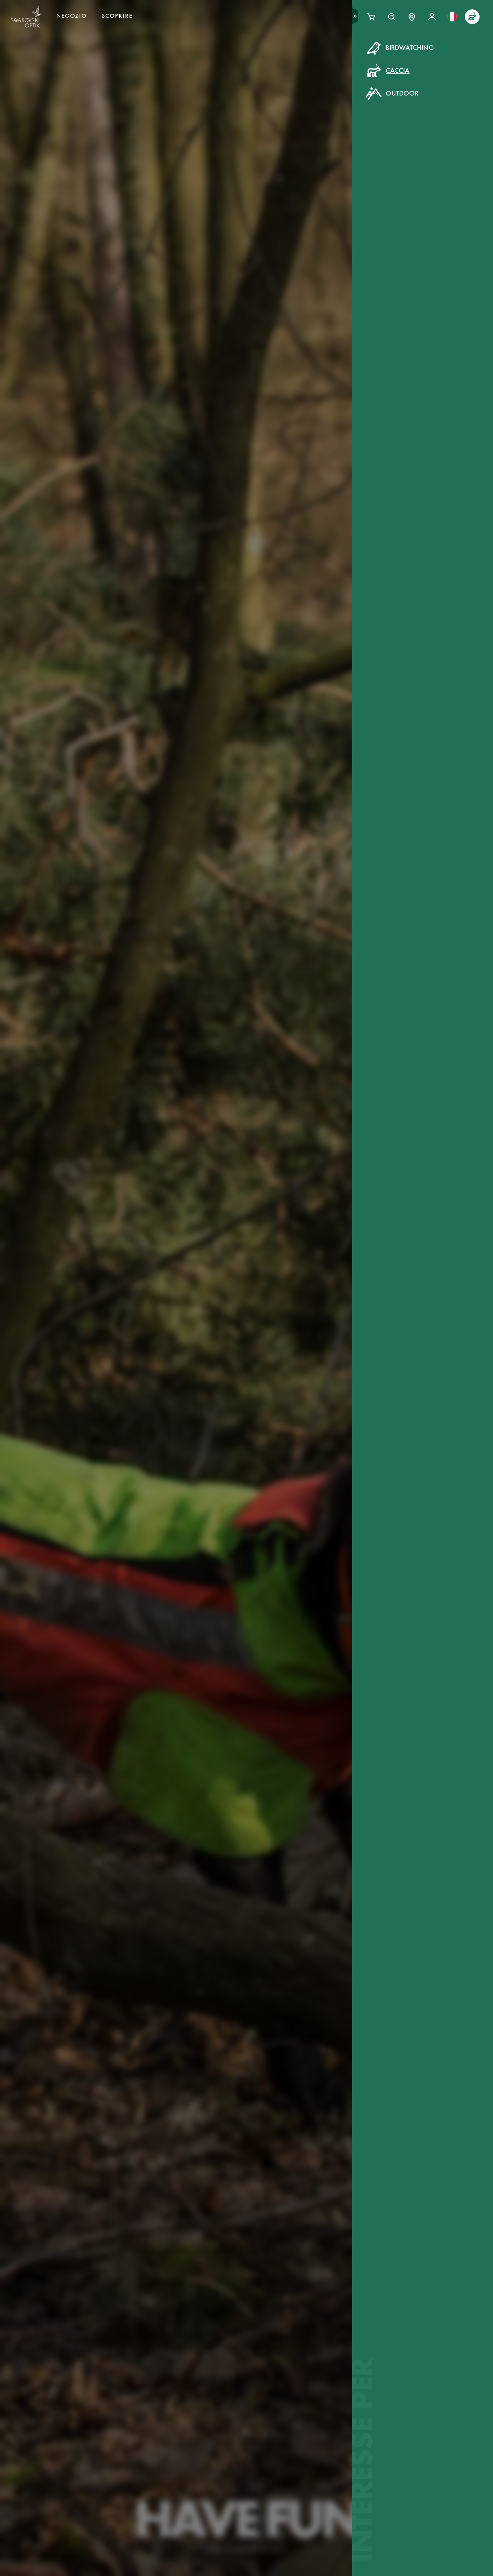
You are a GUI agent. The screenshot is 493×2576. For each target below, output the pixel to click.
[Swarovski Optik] (26, 17)
